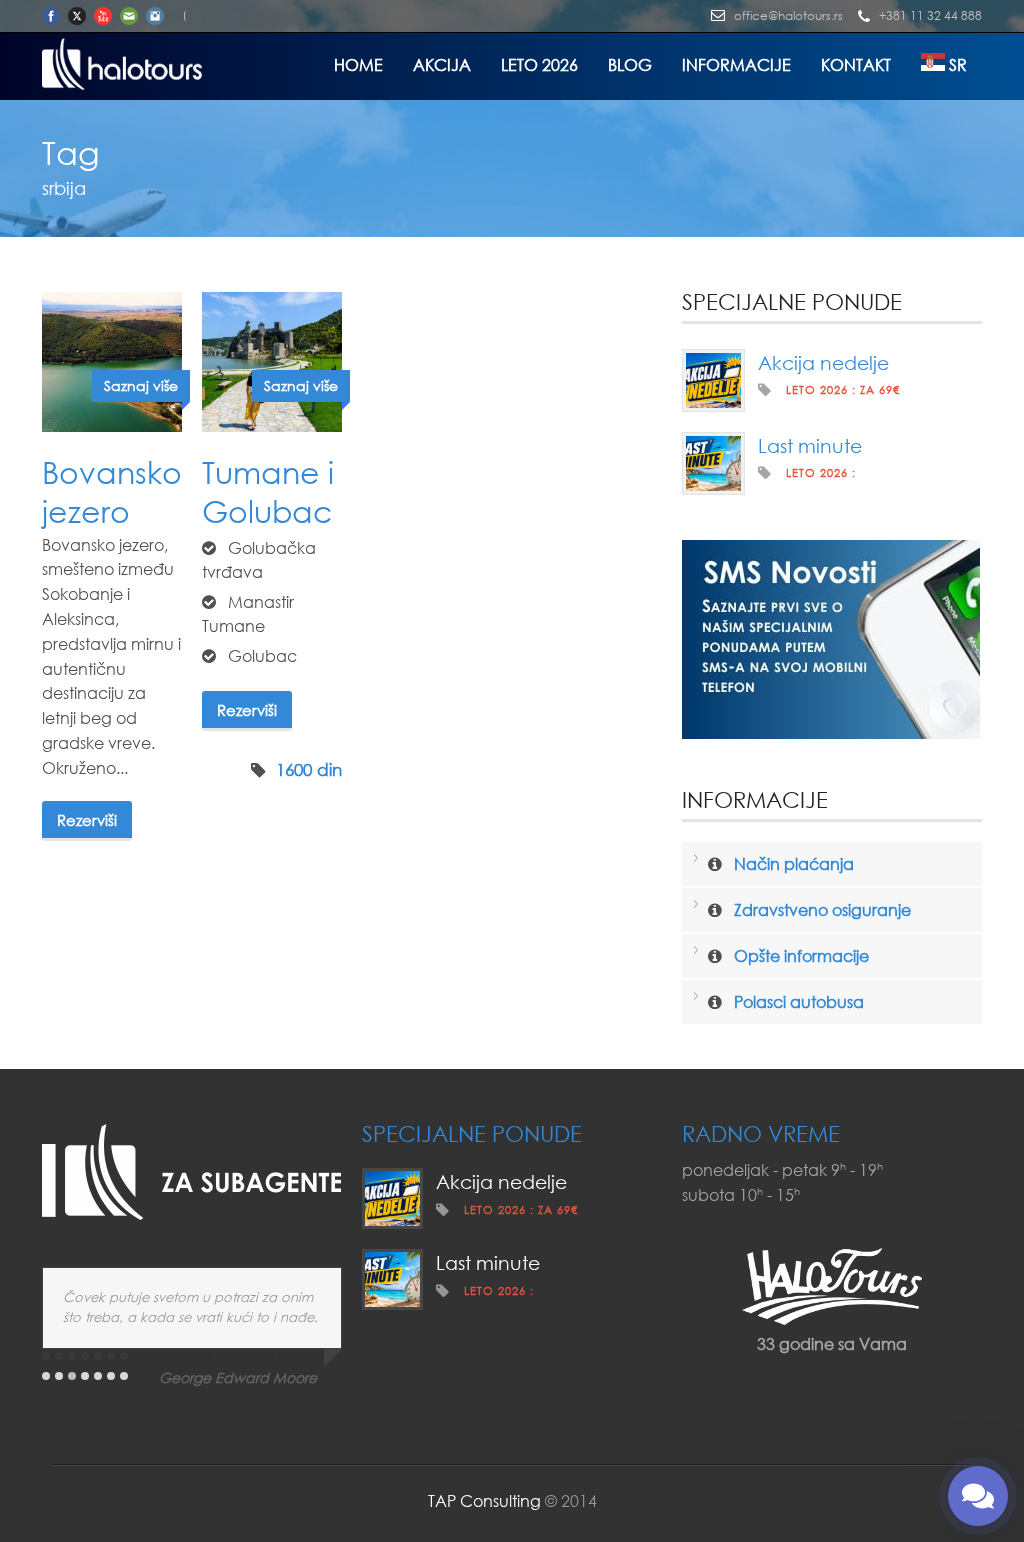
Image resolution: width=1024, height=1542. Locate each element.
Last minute (810, 445)
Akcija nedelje (823, 362)
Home (358, 64)
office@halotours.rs (788, 15)
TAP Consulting (484, 1500)
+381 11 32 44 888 (930, 15)
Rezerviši (87, 820)
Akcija (442, 64)
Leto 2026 (539, 64)
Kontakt (856, 64)
